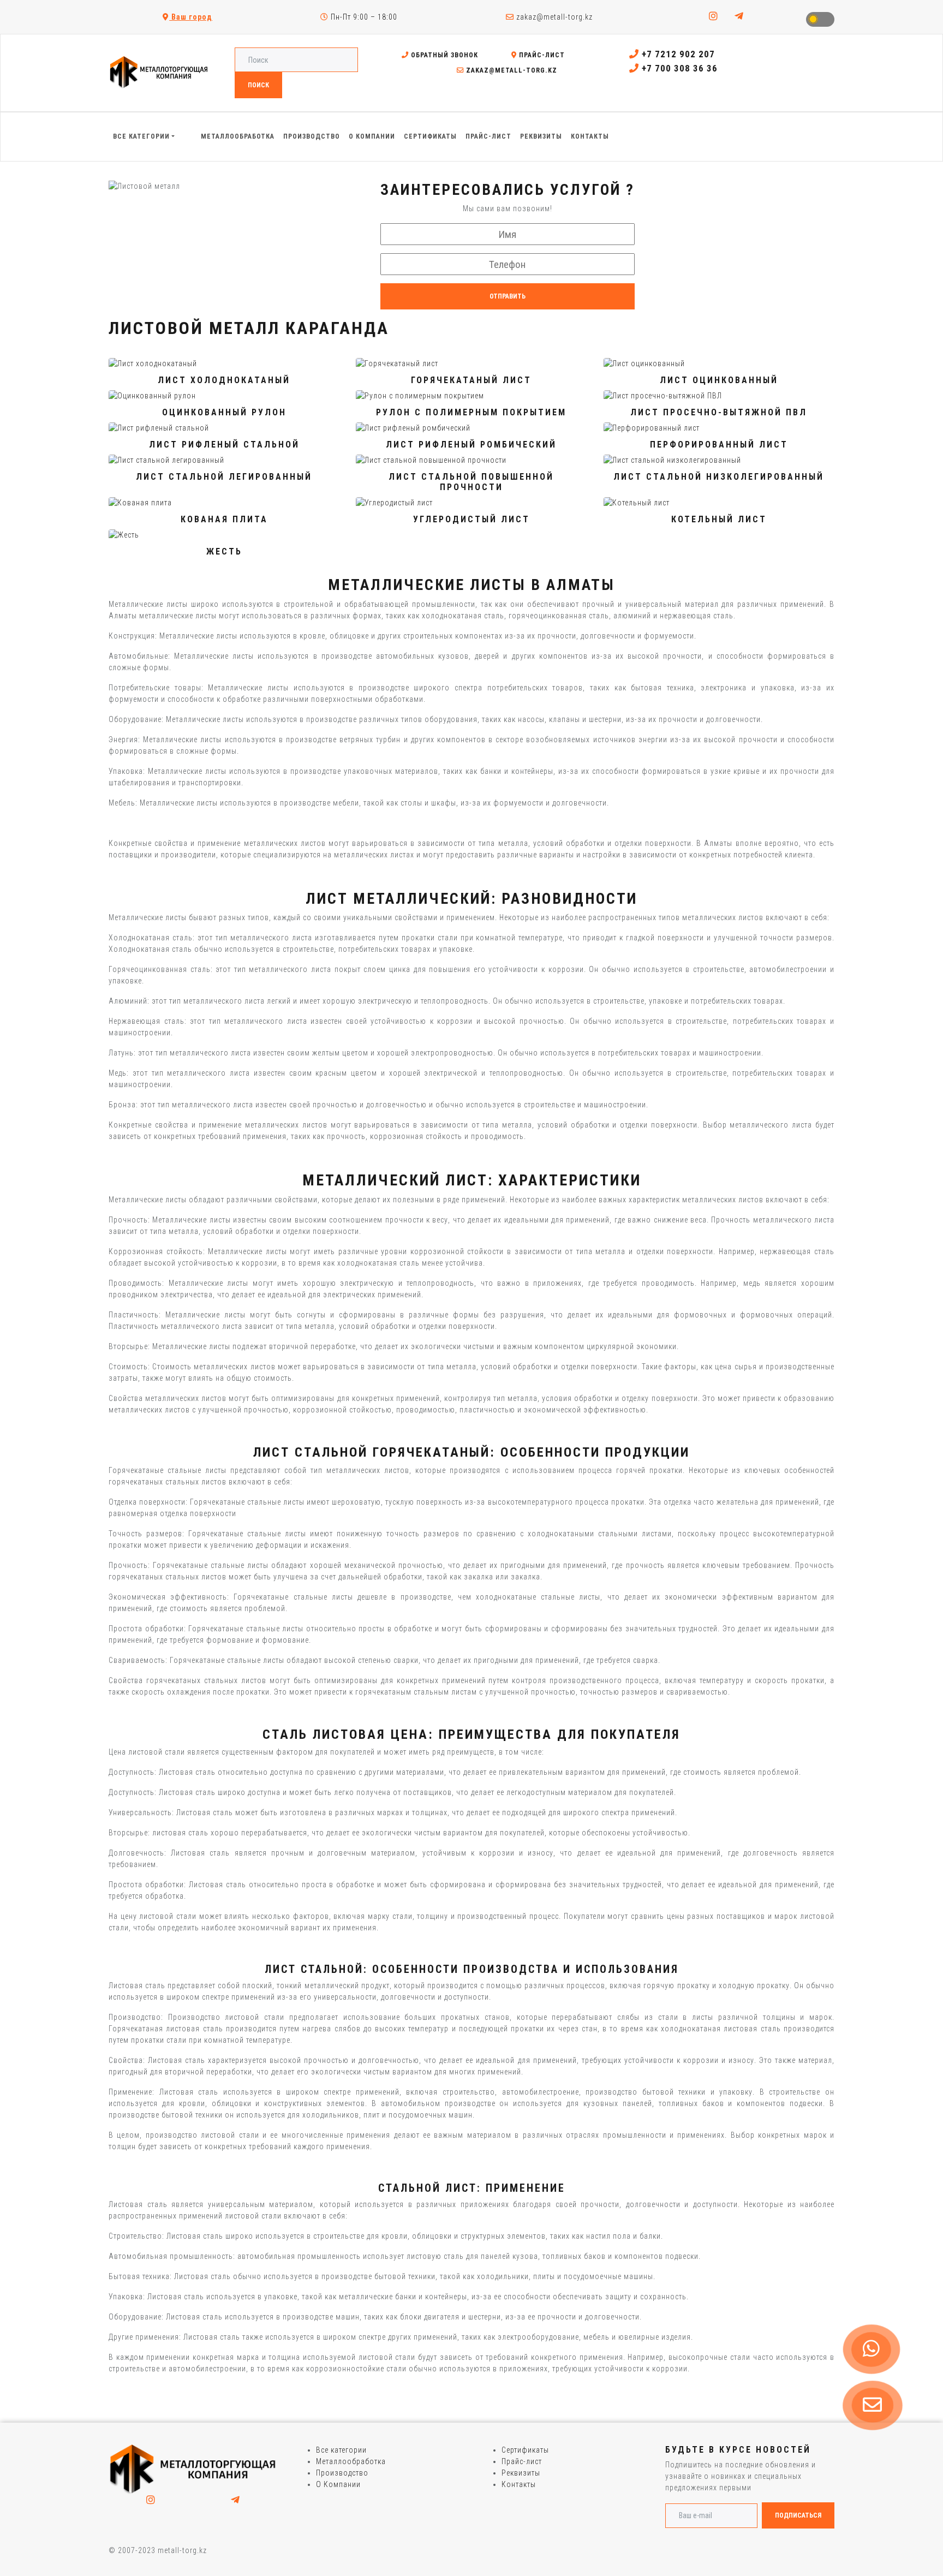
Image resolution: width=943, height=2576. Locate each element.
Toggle (820, 19)
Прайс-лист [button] (488, 136)
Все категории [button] (141, 136)
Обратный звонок (443, 55)
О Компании (338, 2484)
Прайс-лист (541, 55)
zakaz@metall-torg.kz (553, 17)
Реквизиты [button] (541, 136)
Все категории (341, 2450)
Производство (342, 2473)
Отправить (508, 296)
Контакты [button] (590, 136)
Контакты (519, 2484)
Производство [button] (312, 136)
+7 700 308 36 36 (678, 68)
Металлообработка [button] (238, 136)
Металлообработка (351, 2461)
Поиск (258, 85)
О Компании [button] (372, 136)
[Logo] (193, 2469)
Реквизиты (521, 2473)
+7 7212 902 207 (677, 54)
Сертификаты (525, 2450)
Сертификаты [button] (430, 136)
